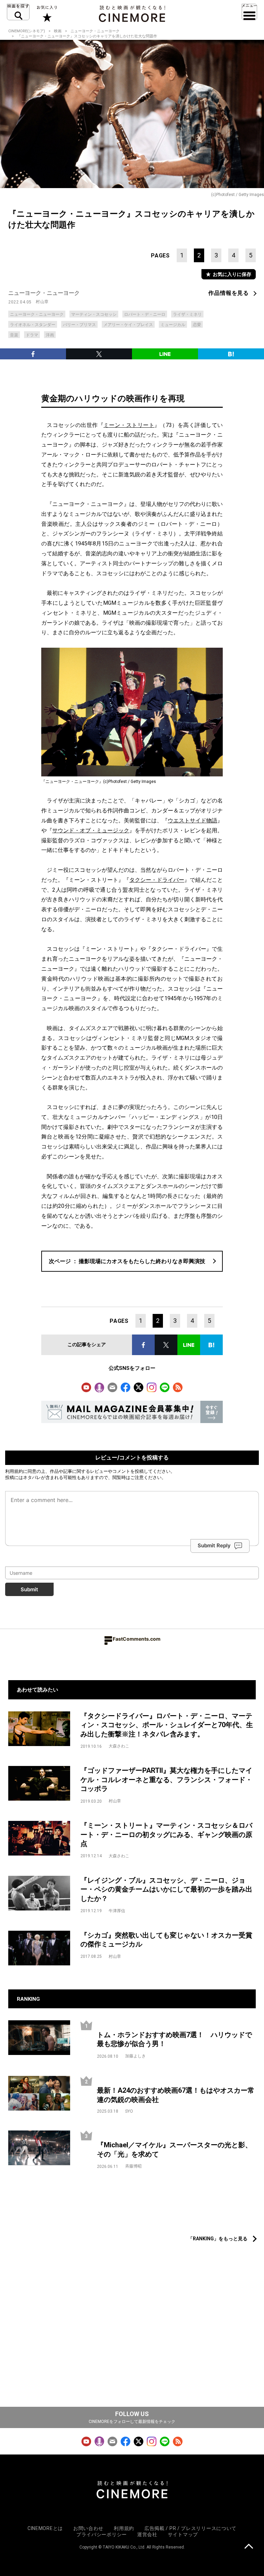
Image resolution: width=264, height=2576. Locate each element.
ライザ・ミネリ (187, 314)
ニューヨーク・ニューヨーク (95, 31)
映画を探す (18, 12)
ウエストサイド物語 (192, 821)
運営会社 (147, 2534)
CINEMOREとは (45, 2528)
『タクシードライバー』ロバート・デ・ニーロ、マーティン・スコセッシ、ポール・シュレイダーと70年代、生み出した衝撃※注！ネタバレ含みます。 (167, 1725)
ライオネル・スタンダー (33, 325)
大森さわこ (119, 1746)
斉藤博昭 (133, 2166)
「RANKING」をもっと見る (218, 2239)
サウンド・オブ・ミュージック (91, 830)
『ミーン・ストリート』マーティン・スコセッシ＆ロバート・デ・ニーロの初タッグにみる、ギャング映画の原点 (166, 1834)
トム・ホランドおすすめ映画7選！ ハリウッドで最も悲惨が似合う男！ (174, 2039)
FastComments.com (137, 1639)
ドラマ (32, 335)
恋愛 (197, 325)
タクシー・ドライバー (157, 880)
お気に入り (47, 14)
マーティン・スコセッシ (94, 314)
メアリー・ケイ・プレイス (128, 325)
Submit (29, 1589)
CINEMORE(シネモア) (27, 31)
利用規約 (14, 1471)
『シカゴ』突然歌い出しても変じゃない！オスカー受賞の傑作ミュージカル (166, 1940)
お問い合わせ (88, 2528)
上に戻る (249, 2547)
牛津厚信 (117, 1911)
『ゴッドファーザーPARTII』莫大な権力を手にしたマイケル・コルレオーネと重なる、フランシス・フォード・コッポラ (166, 1780)
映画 (58, 31)
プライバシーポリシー (102, 2534)
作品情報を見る (229, 293)
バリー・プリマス (79, 325)
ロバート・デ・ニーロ (145, 314)
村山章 (42, 302)
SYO (129, 2111)
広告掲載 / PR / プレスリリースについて (190, 2528)
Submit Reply (214, 1545)
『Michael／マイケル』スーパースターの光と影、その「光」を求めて (174, 2150)
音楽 (14, 335)
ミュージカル (173, 325)
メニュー (249, 12)
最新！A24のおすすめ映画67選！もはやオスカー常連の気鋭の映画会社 (176, 2095)
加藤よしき (135, 2056)
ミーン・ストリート (129, 425)
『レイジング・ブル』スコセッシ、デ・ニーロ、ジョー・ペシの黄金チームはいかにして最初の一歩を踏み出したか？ (166, 1889)
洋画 (50, 335)
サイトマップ (183, 2534)
